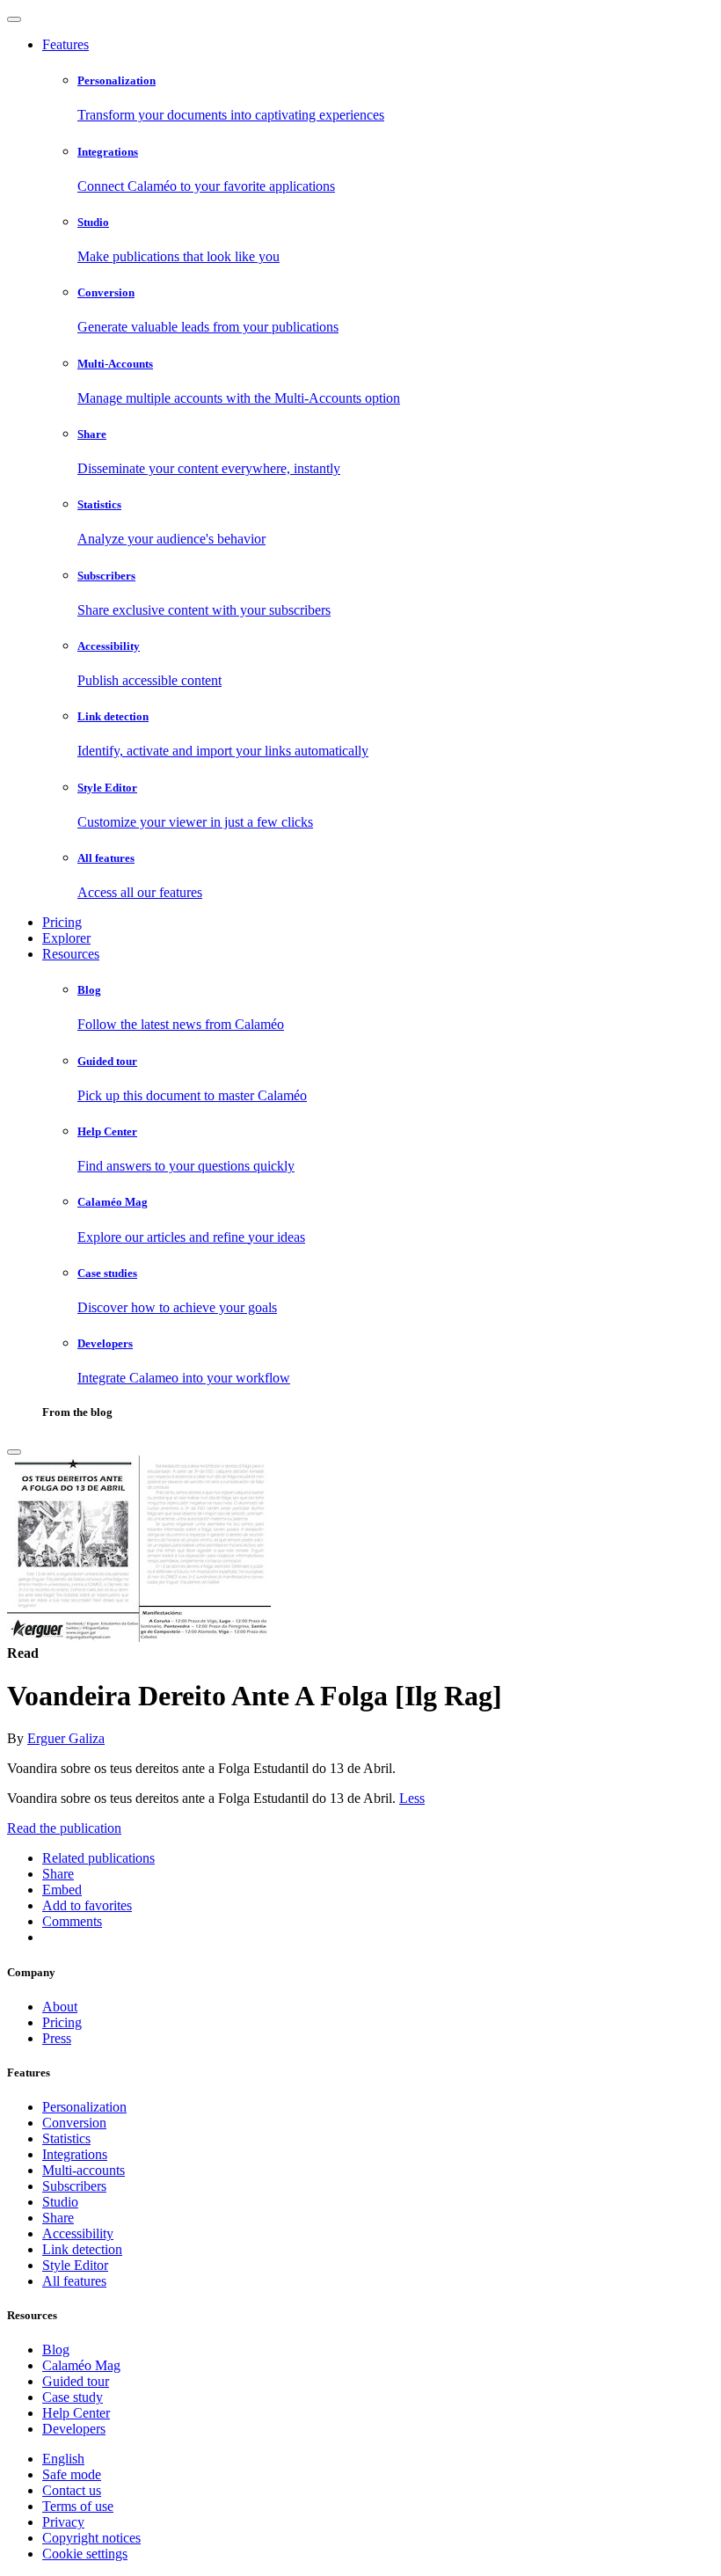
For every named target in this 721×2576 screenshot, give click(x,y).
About (60, 2007)
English (63, 2459)
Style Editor (75, 2265)
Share (58, 2218)
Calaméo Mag (81, 2365)
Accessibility (78, 2233)
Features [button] (66, 44)
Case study (73, 2397)
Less (412, 1798)
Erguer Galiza (66, 1738)
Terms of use (78, 2506)
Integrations (75, 2154)
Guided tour (76, 2381)
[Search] (14, 1452)
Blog (56, 2350)
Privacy (63, 2522)
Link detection (82, 2249)
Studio (60, 2202)
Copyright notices (91, 2538)
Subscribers (74, 2186)
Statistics (66, 2138)
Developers (74, 2429)
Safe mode (72, 2474)
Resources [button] (71, 954)
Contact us (72, 2490)
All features (74, 2281)
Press (57, 2038)
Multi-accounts (84, 2170)
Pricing (62, 922)
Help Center (76, 2413)
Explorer (66, 938)
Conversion (74, 2123)
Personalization (84, 2107)
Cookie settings (85, 2554)
